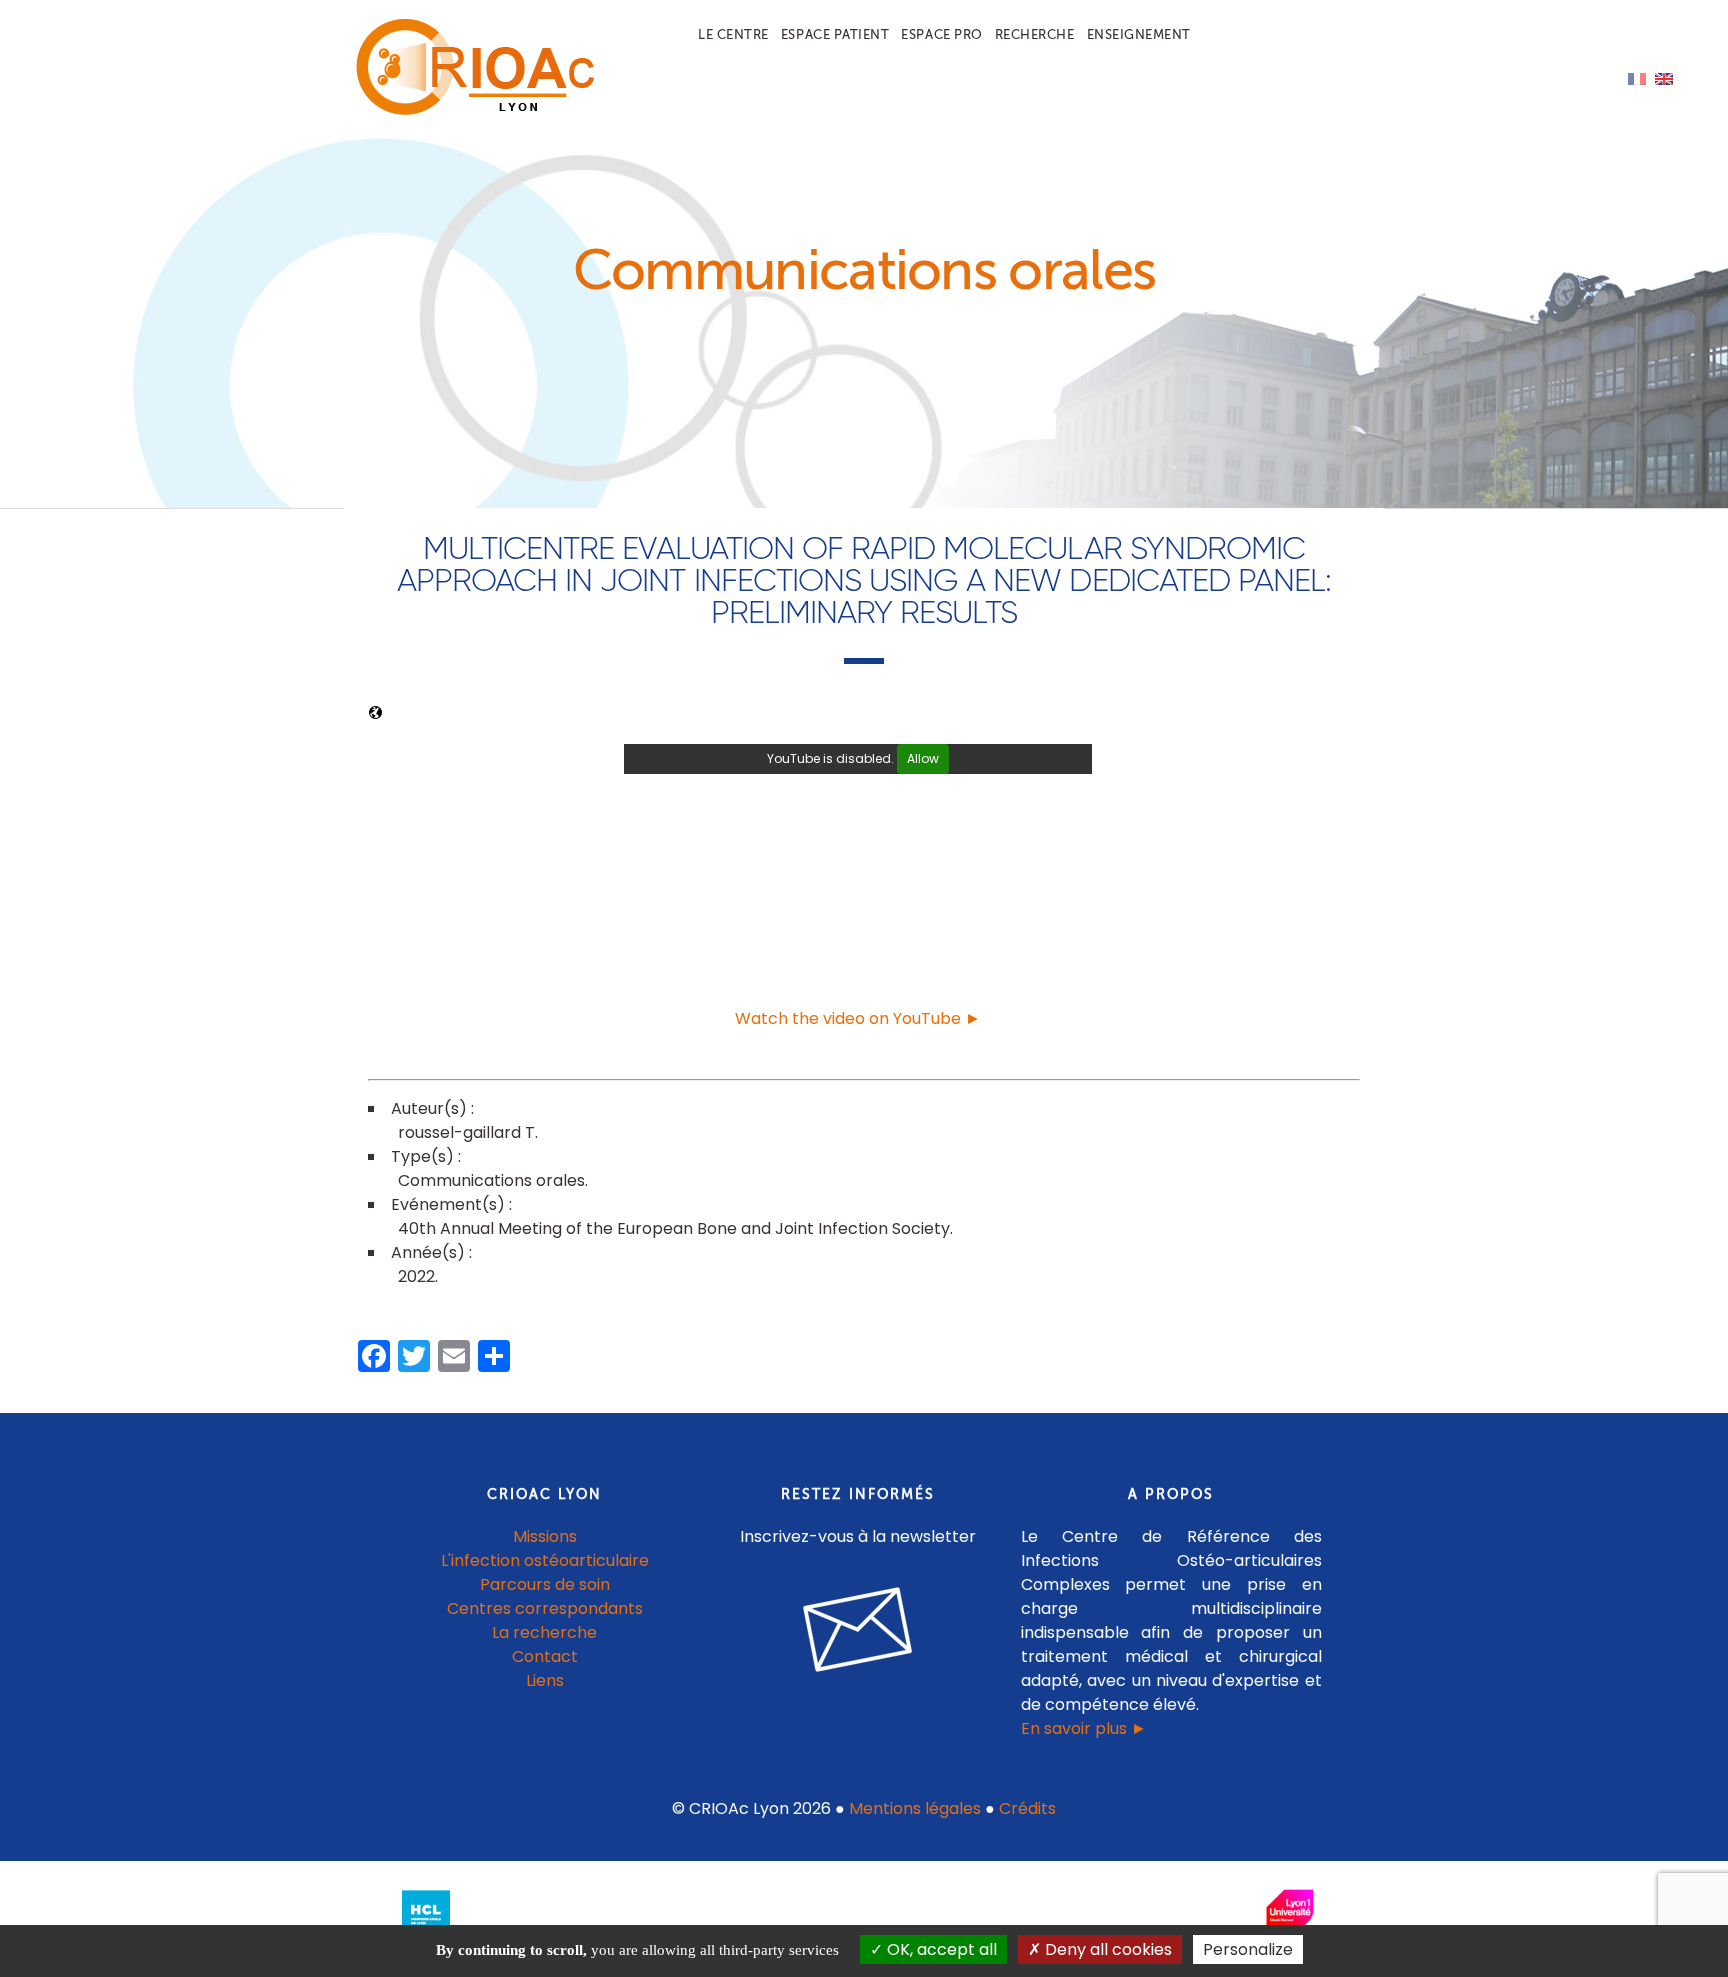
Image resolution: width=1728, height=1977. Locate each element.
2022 (416, 1276)
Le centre (733, 34)
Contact (545, 1656)
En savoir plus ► (1084, 1728)
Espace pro (941, 34)
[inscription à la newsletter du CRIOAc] (858, 1687)
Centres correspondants (545, 1608)
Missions (545, 1536)
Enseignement (1139, 34)
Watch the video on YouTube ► (858, 1018)
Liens (545, 1680)
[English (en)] (1664, 77)
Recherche (1035, 34)
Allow (923, 758)
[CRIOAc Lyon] (470, 111)
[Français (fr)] (1637, 77)
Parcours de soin (545, 1584)
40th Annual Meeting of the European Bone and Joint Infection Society (674, 1228)
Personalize (1248, 1949)
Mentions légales (915, 1808)
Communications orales (491, 1180)
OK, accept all (940, 1949)
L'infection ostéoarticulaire (545, 1560)
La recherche (544, 1632)
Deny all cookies (1106, 1949)
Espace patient (835, 34)
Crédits (1027, 1808)
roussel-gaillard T (466, 1132)
